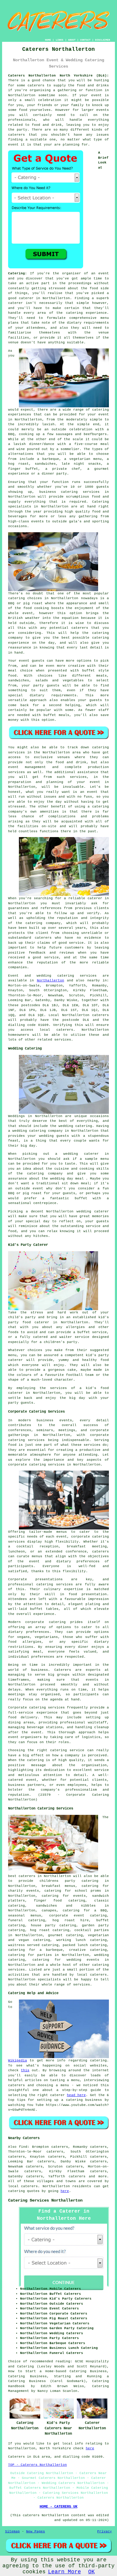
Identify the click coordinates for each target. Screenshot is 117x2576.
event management (27, 767)
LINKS (60, 40)
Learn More (64, 2572)
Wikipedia (18, 2061)
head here (76, 2095)
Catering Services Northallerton (45, 2200)
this (25, 2070)
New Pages (36, 2531)
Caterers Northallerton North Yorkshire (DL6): (58, 76)
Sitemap (12, 2531)
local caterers (92, 1975)
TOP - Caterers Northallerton (37, 2465)
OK (91, 2572)
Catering (100, 502)
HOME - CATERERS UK (58, 2507)
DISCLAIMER (103, 40)
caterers (43, 938)
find (23, 2147)
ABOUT (72, 40)
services (88, 976)
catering (100, 1965)
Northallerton (51, 980)
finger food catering (60, 1901)
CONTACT (85, 40)
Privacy (105, 2531)
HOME (48, 40)
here (65, 2191)
